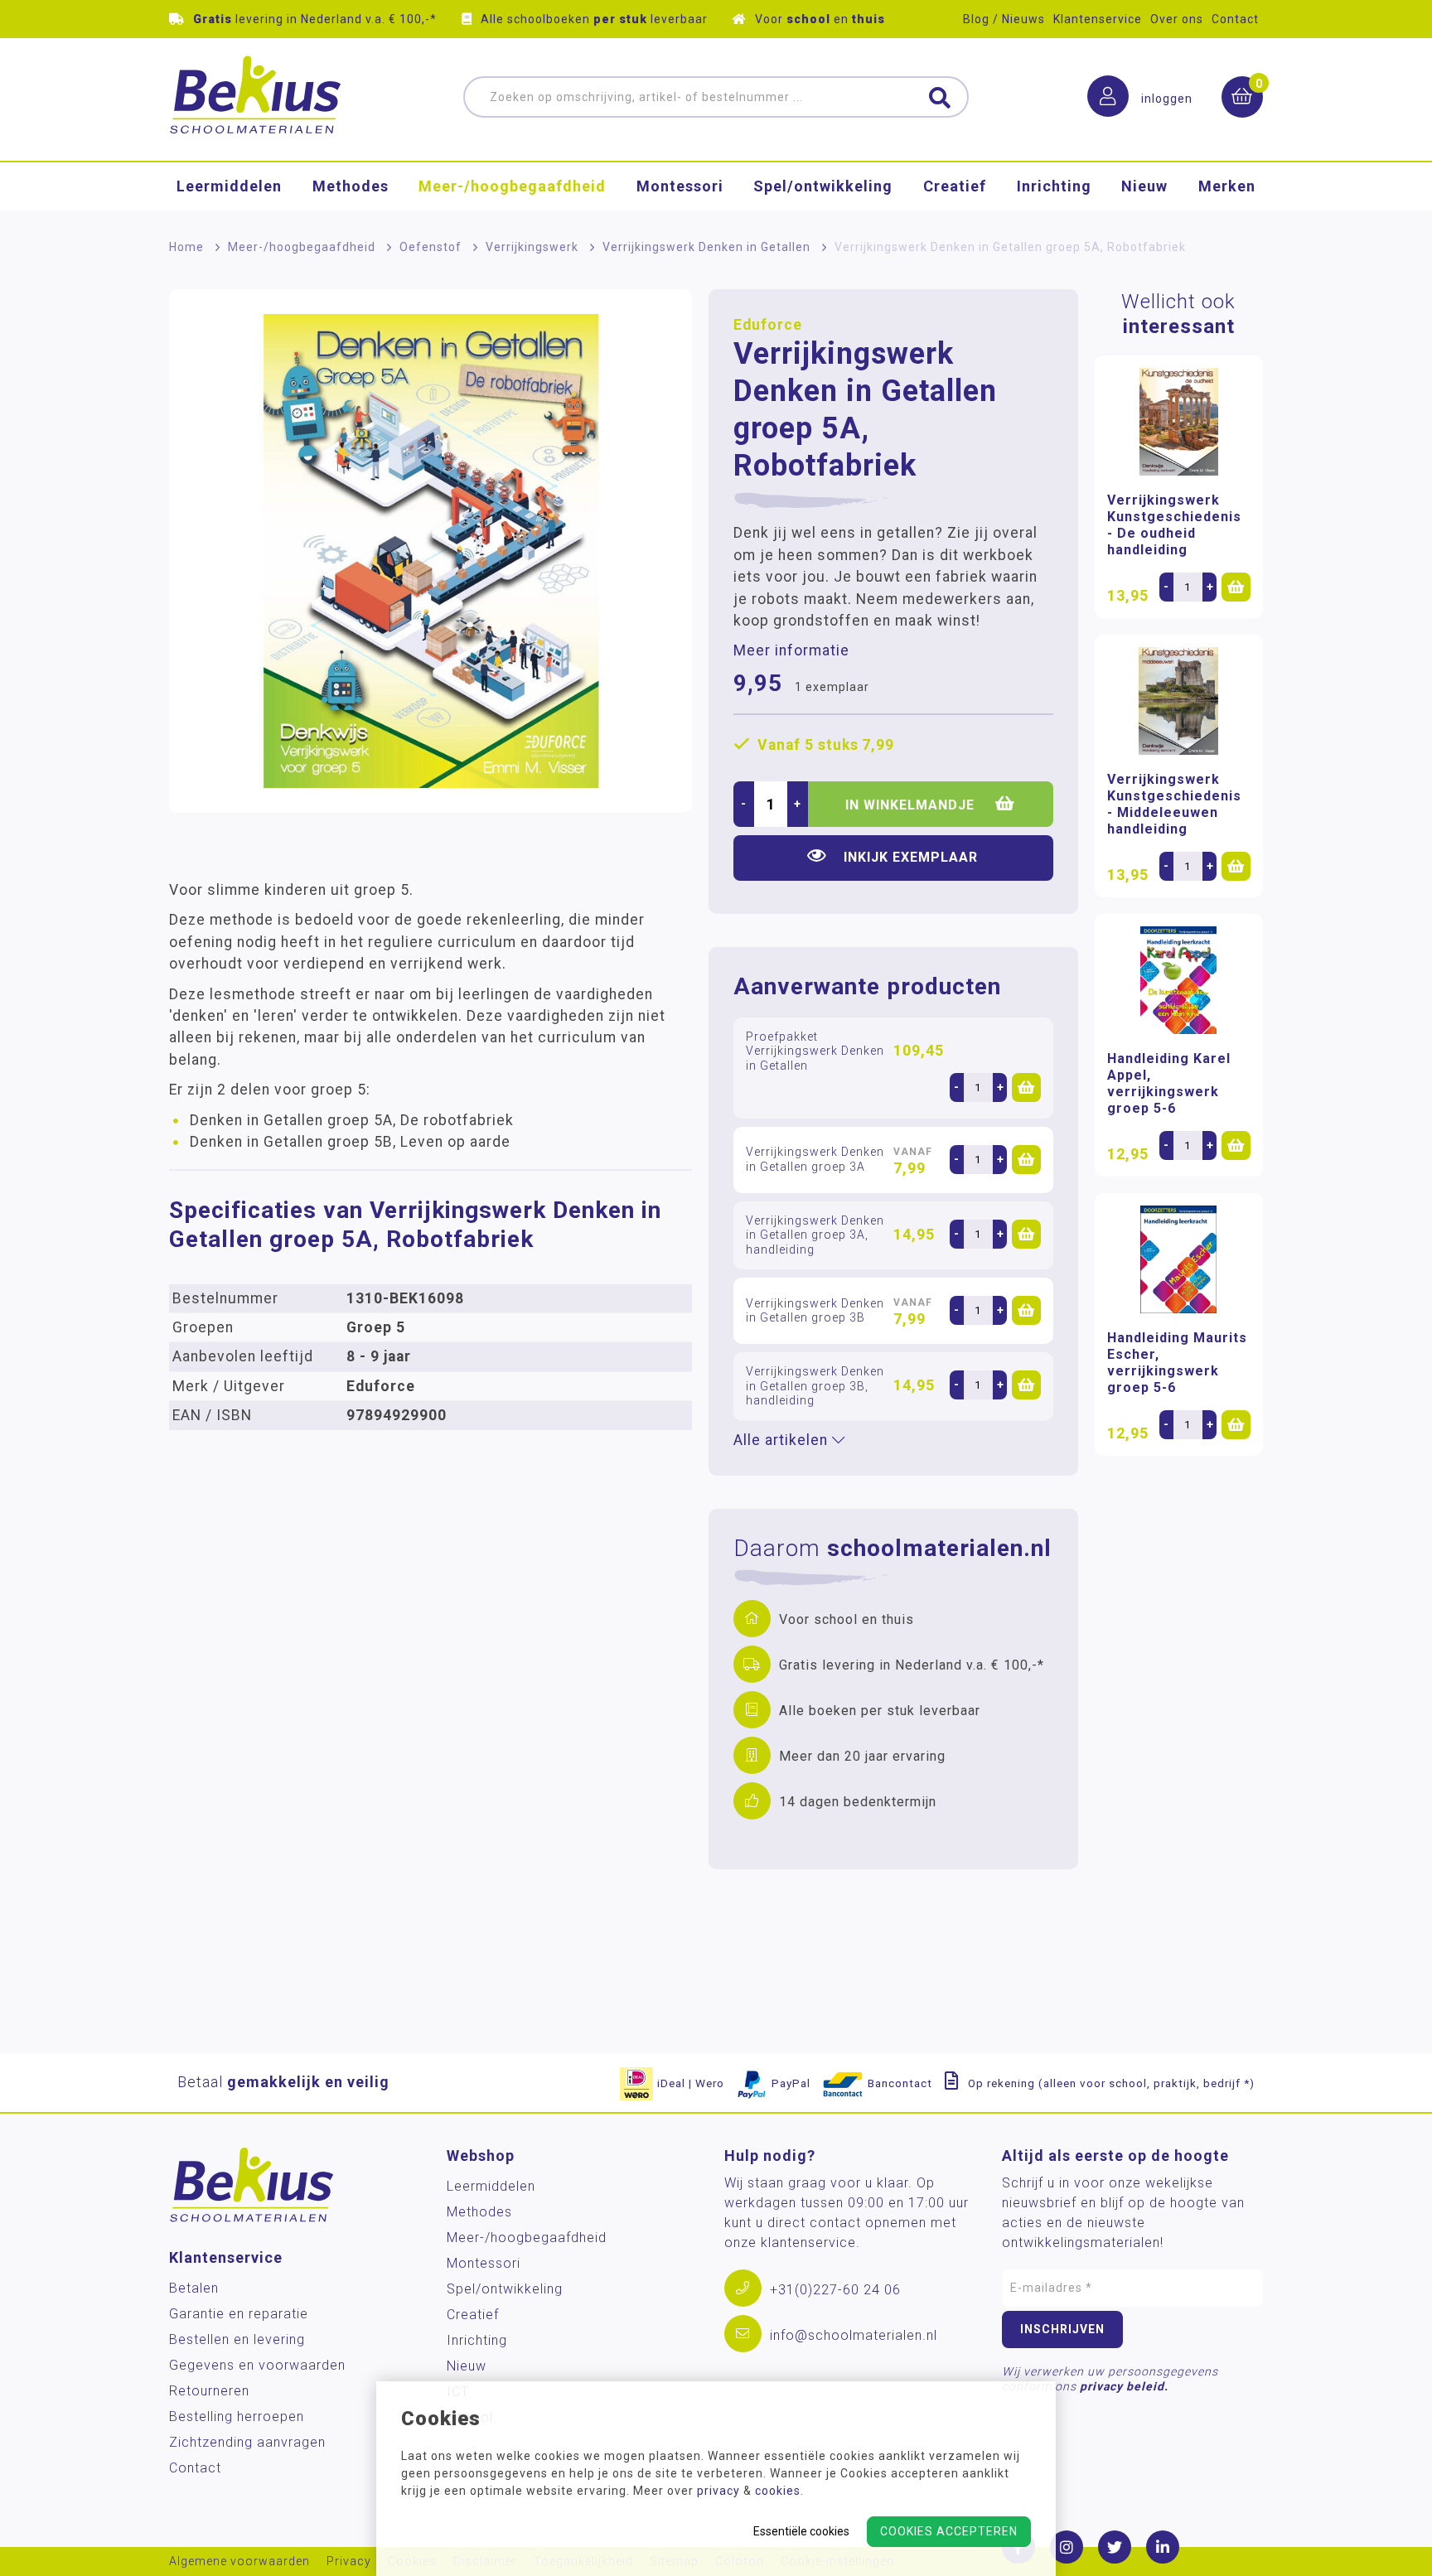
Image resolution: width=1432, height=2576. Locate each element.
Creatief (955, 186)
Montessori (680, 186)
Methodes (351, 186)
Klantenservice (1098, 19)
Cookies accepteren (949, 2531)
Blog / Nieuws (1004, 19)
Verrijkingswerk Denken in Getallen (706, 247)
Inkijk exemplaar (911, 857)
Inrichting (1054, 186)
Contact (1235, 19)
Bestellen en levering (237, 2339)
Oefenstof (431, 247)
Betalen (194, 2288)
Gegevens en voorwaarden (257, 2365)
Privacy (349, 2562)
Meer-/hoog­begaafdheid (512, 186)
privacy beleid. (1124, 2386)
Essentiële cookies (801, 2531)
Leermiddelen (229, 186)
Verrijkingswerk (532, 247)
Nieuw (1144, 186)
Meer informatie (791, 650)
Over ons (1177, 19)
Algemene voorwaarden (239, 2562)
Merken (1227, 186)
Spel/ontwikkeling (823, 186)
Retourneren (209, 2391)
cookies (778, 2491)
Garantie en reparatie (239, 2314)
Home (186, 247)
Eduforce (768, 325)
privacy (718, 2491)
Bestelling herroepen (237, 2417)
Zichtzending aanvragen (247, 2442)
